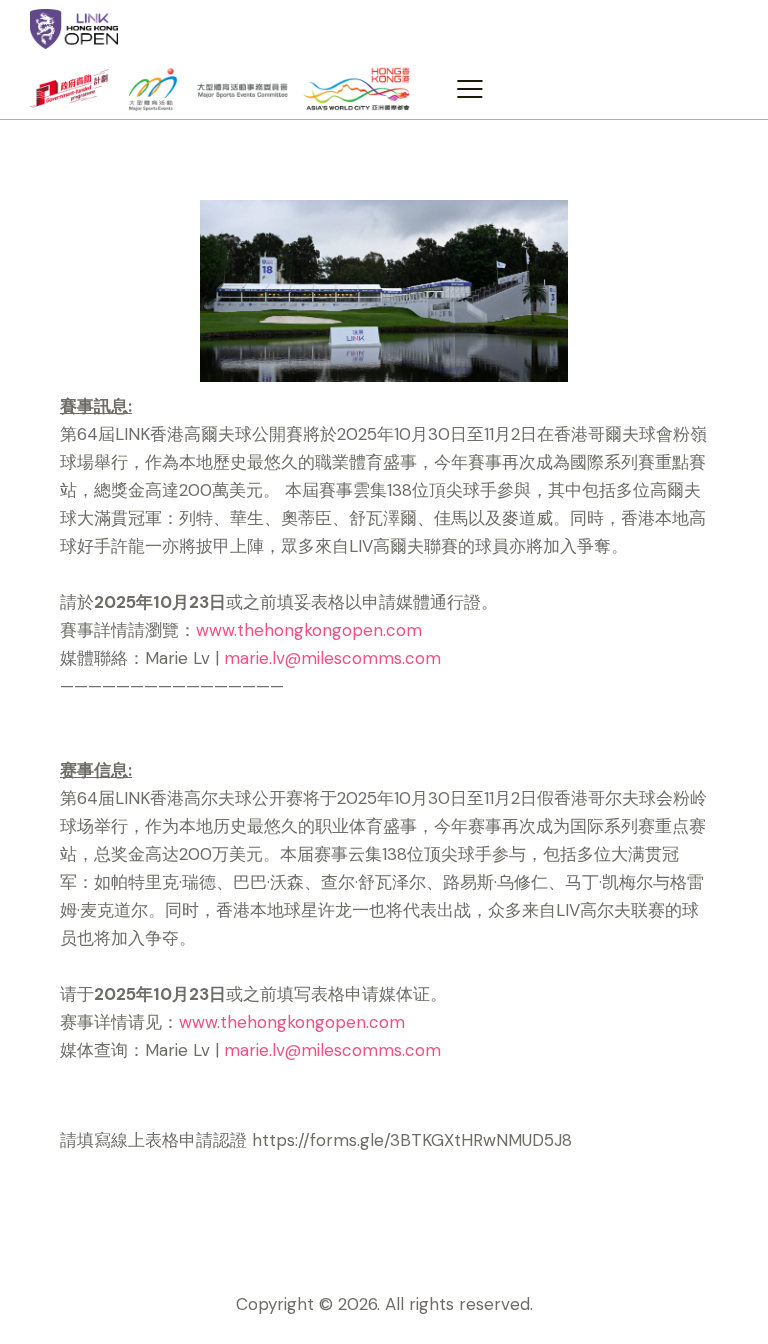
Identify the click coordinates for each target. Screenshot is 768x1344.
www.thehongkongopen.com (309, 630)
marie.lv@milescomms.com (332, 658)
